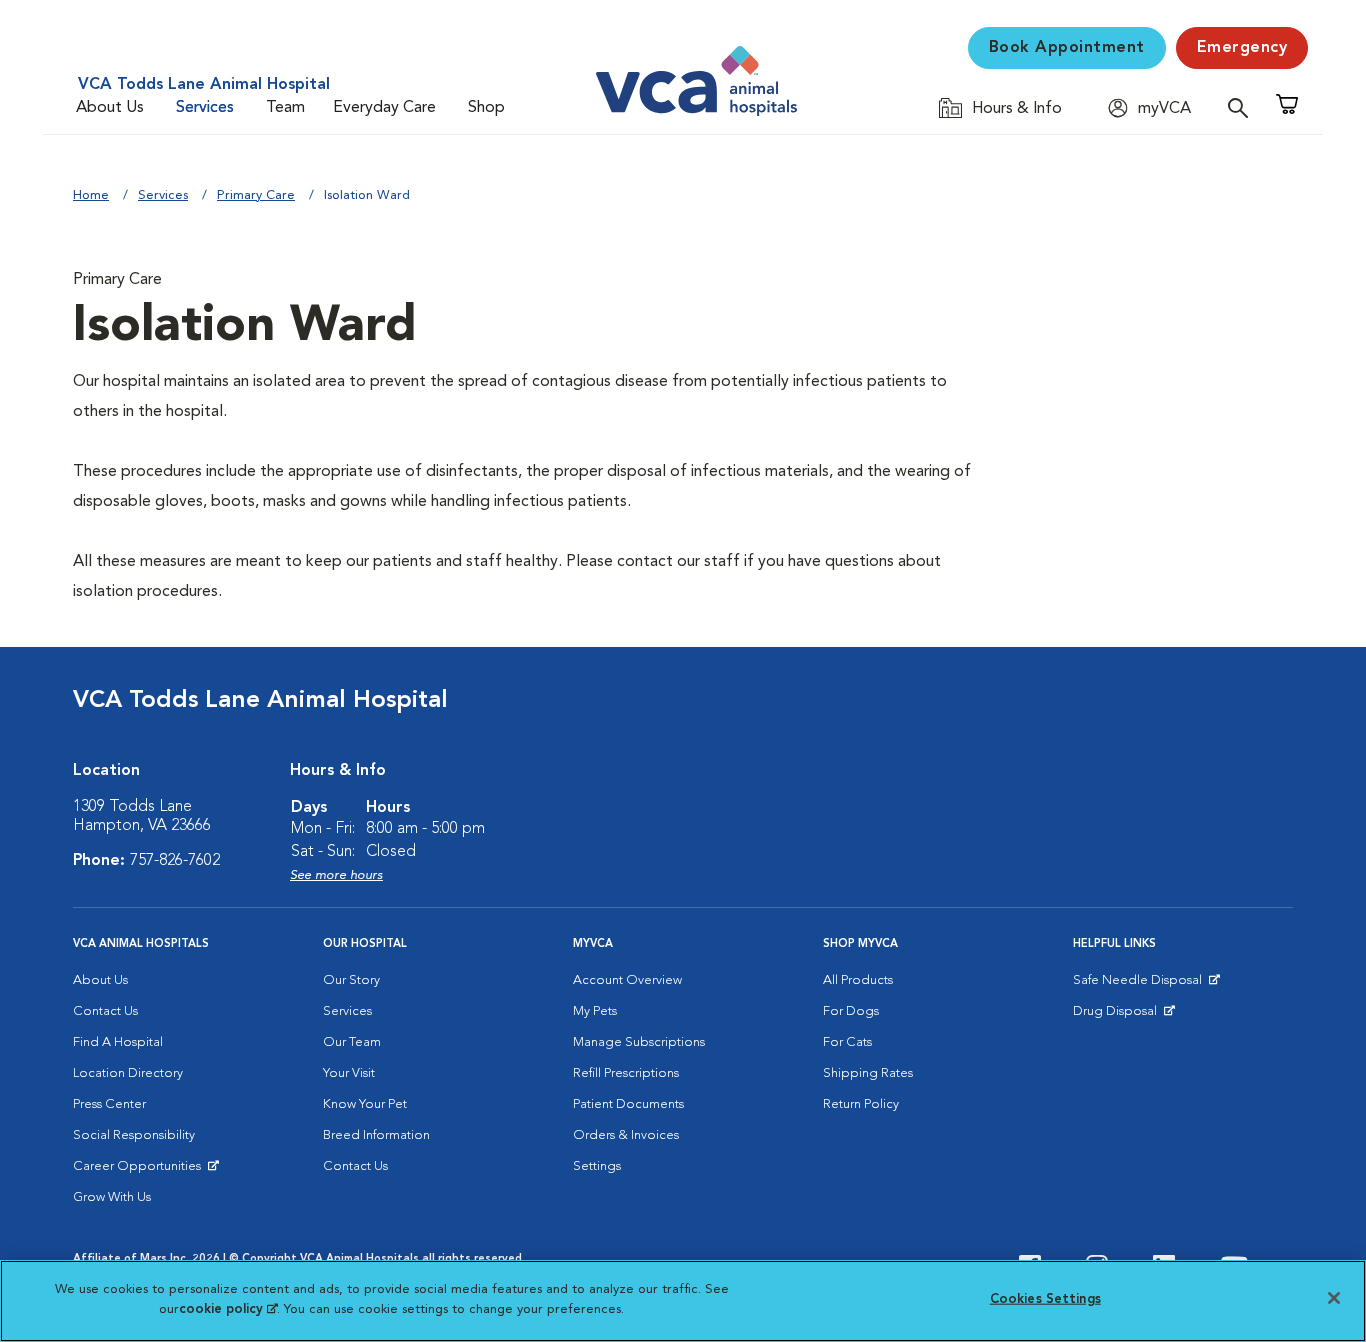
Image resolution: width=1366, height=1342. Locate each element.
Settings (597, 1166)
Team (285, 108)
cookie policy (228, 1308)
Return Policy (861, 1104)
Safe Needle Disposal (1140, 985)
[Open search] (1243, 107)
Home (91, 195)
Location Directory (128, 1073)
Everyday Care (384, 108)
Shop (486, 108)
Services (205, 108)
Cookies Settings (1045, 1299)
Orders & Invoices (626, 1135)
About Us (110, 108)
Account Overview (627, 980)
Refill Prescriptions (626, 1073)
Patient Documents (628, 1104)
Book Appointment (1067, 48)
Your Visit (349, 1073)
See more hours (336, 875)
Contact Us (105, 1011)
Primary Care (256, 195)
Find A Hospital (118, 1042)
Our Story (351, 980)
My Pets (595, 1011)
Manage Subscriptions (639, 1042)
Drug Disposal (1123, 1016)
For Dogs (851, 1011)
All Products (858, 980)
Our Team (352, 1042)
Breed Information (376, 1135)
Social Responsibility (134, 1135)
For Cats (847, 1042)
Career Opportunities (140, 1171)
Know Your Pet (365, 1104)
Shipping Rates (868, 1073)
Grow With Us (112, 1197)
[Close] (1334, 1298)
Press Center (109, 1104)
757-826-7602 (175, 861)
